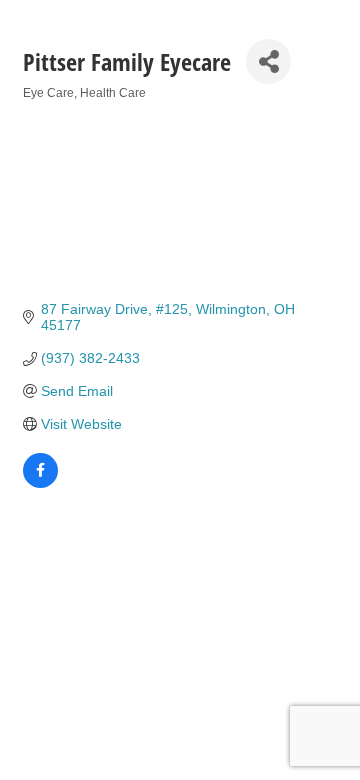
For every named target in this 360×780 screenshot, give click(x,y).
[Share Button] (268, 61)
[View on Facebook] (40, 483)
